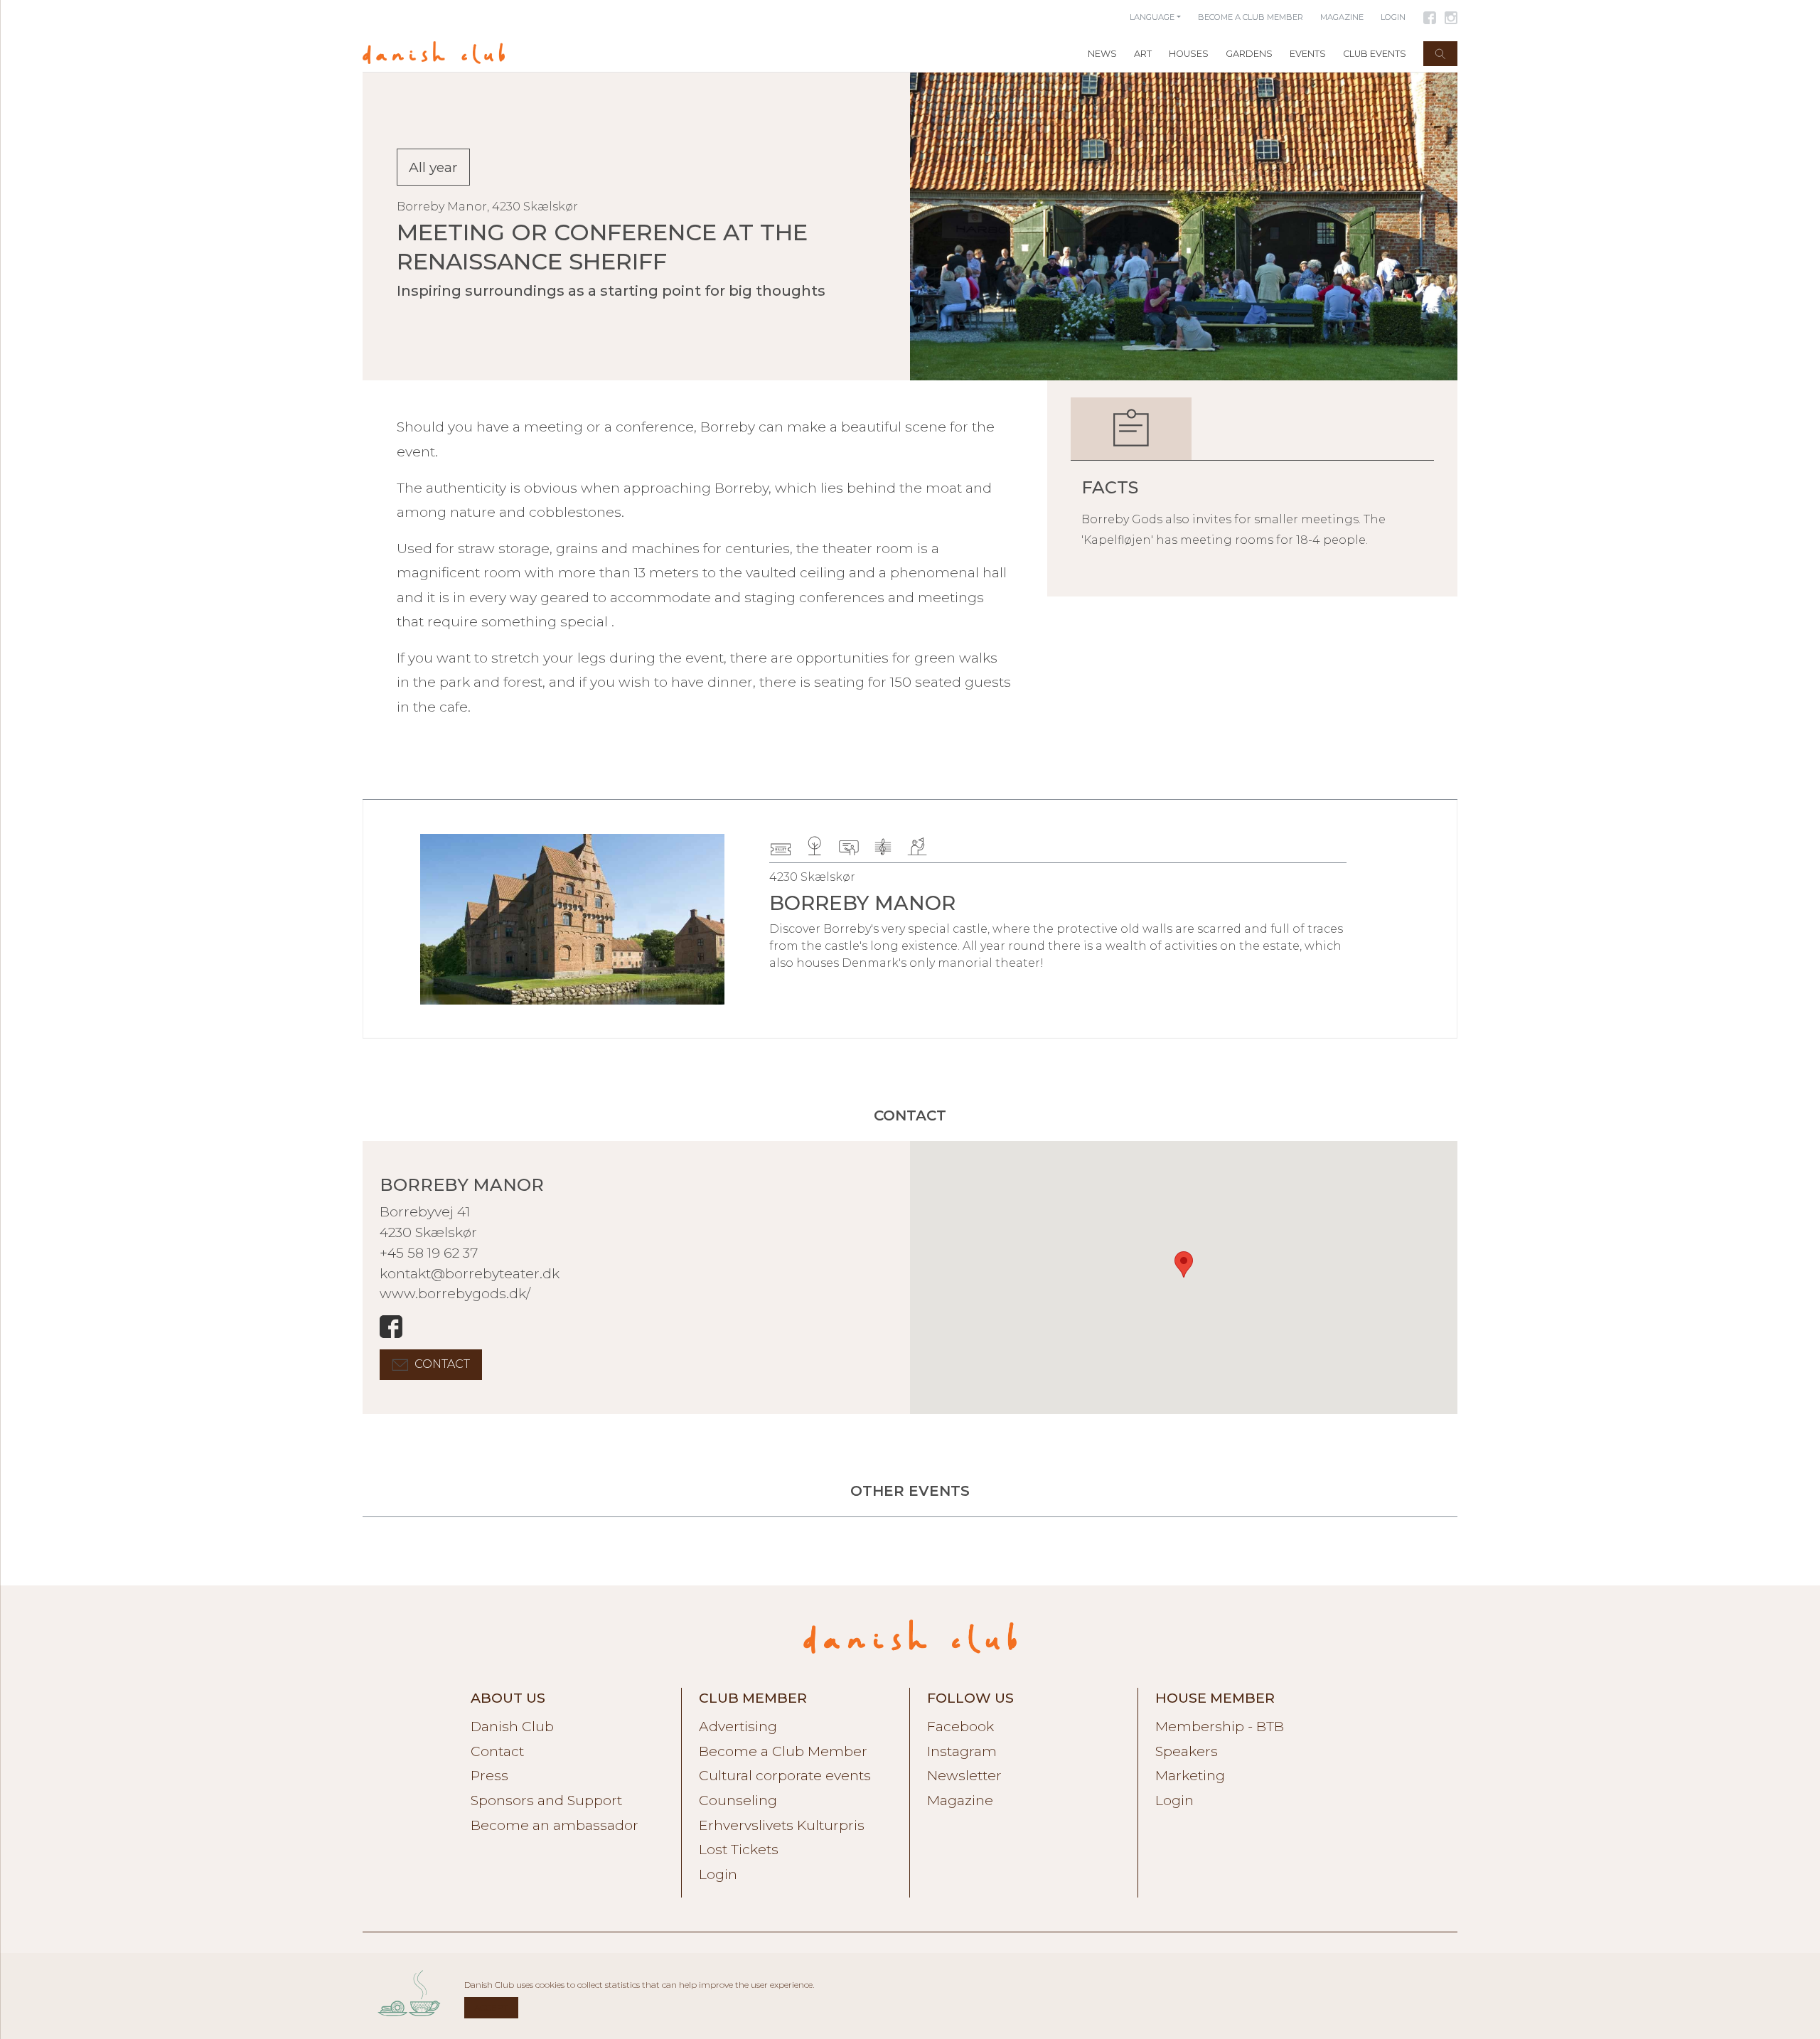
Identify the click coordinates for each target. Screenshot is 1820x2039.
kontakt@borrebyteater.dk (470, 1273)
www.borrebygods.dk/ (455, 1293)
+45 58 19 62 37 (429, 1253)
